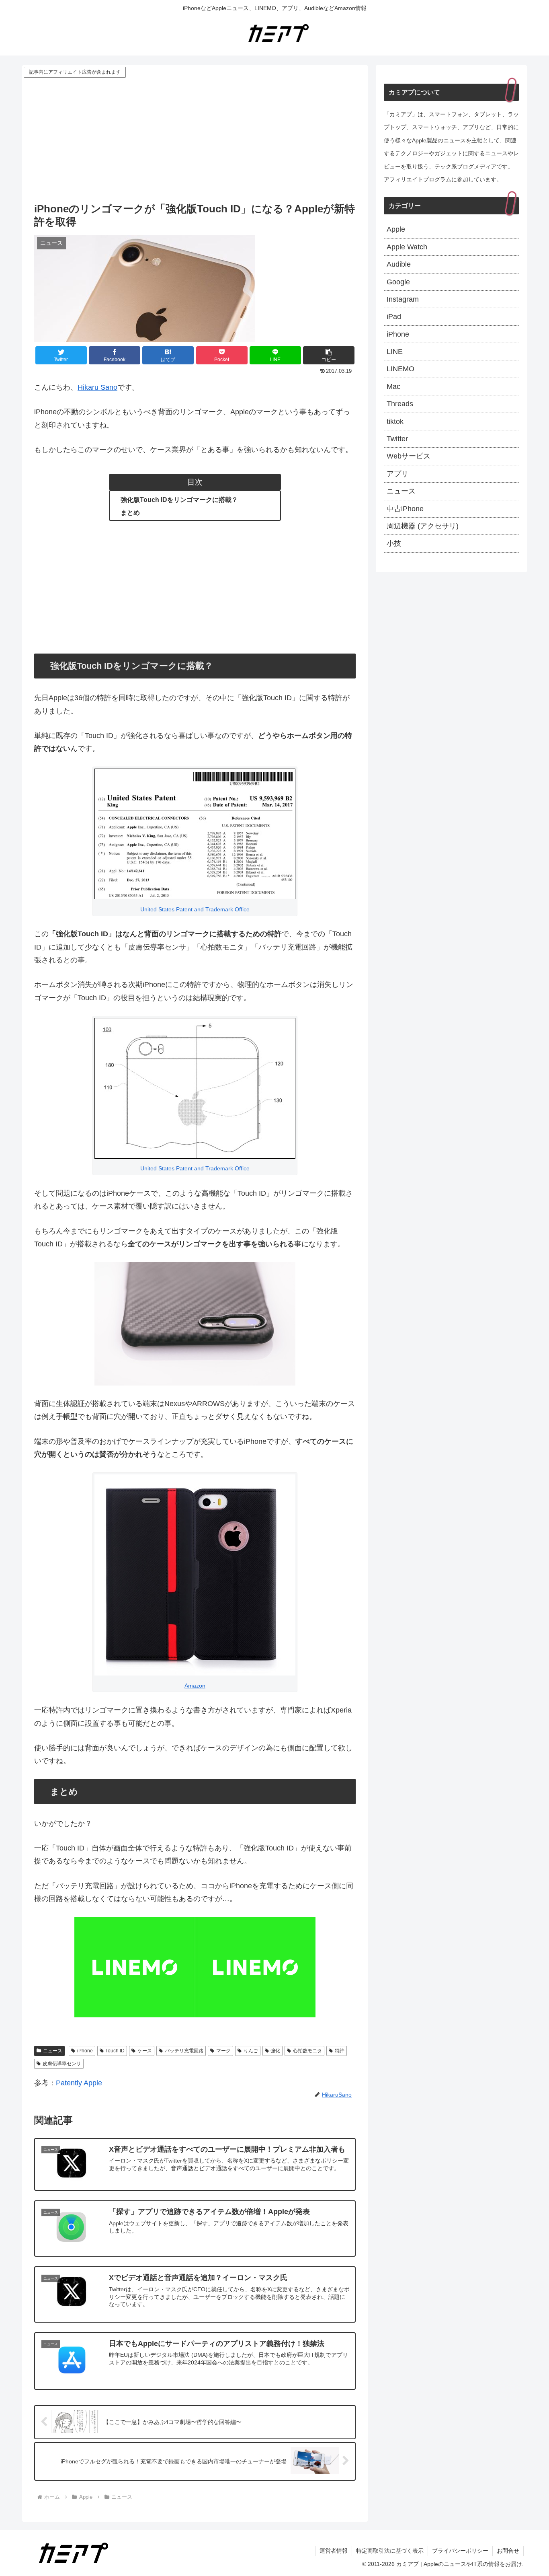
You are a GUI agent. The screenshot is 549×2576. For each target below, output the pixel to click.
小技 (394, 543)
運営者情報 (334, 2551)
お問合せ (508, 2551)
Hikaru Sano (97, 387)
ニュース (53, 2051)
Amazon (195, 1686)
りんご (251, 2051)
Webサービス (409, 456)
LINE (395, 352)
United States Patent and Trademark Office (195, 909)
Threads (400, 404)
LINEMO (400, 369)
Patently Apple (79, 2083)
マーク (223, 2051)
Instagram (403, 299)
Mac (393, 387)
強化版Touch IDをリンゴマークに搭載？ (179, 500)
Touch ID (115, 2051)
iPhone (85, 2051)
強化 (275, 2051)
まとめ (130, 512)
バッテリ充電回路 (184, 2051)
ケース (145, 2051)
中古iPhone (405, 509)
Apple (396, 229)
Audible (399, 264)
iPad (394, 317)
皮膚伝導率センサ (62, 2064)
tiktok (395, 421)
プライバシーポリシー (460, 2551)
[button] (329, 355)
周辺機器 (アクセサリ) (423, 526)
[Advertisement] (195, 140)
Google (398, 282)
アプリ (397, 474)
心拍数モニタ (307, 2051)
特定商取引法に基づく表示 (390, 2551)
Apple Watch (407, 247)
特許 (340, 2051)
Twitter (397, 439)
